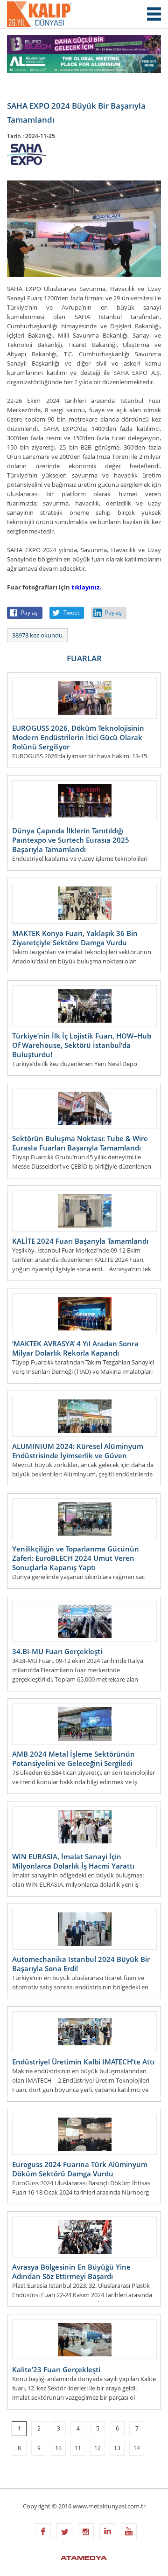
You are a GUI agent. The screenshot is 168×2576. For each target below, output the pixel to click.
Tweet (71, 613)
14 (137, 2448)
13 (117, 2448)
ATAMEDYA (84, 2559)
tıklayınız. (86, 587)
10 (58, 2448)
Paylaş (29, 613)
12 (98, 2448)
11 (78, 2448)
